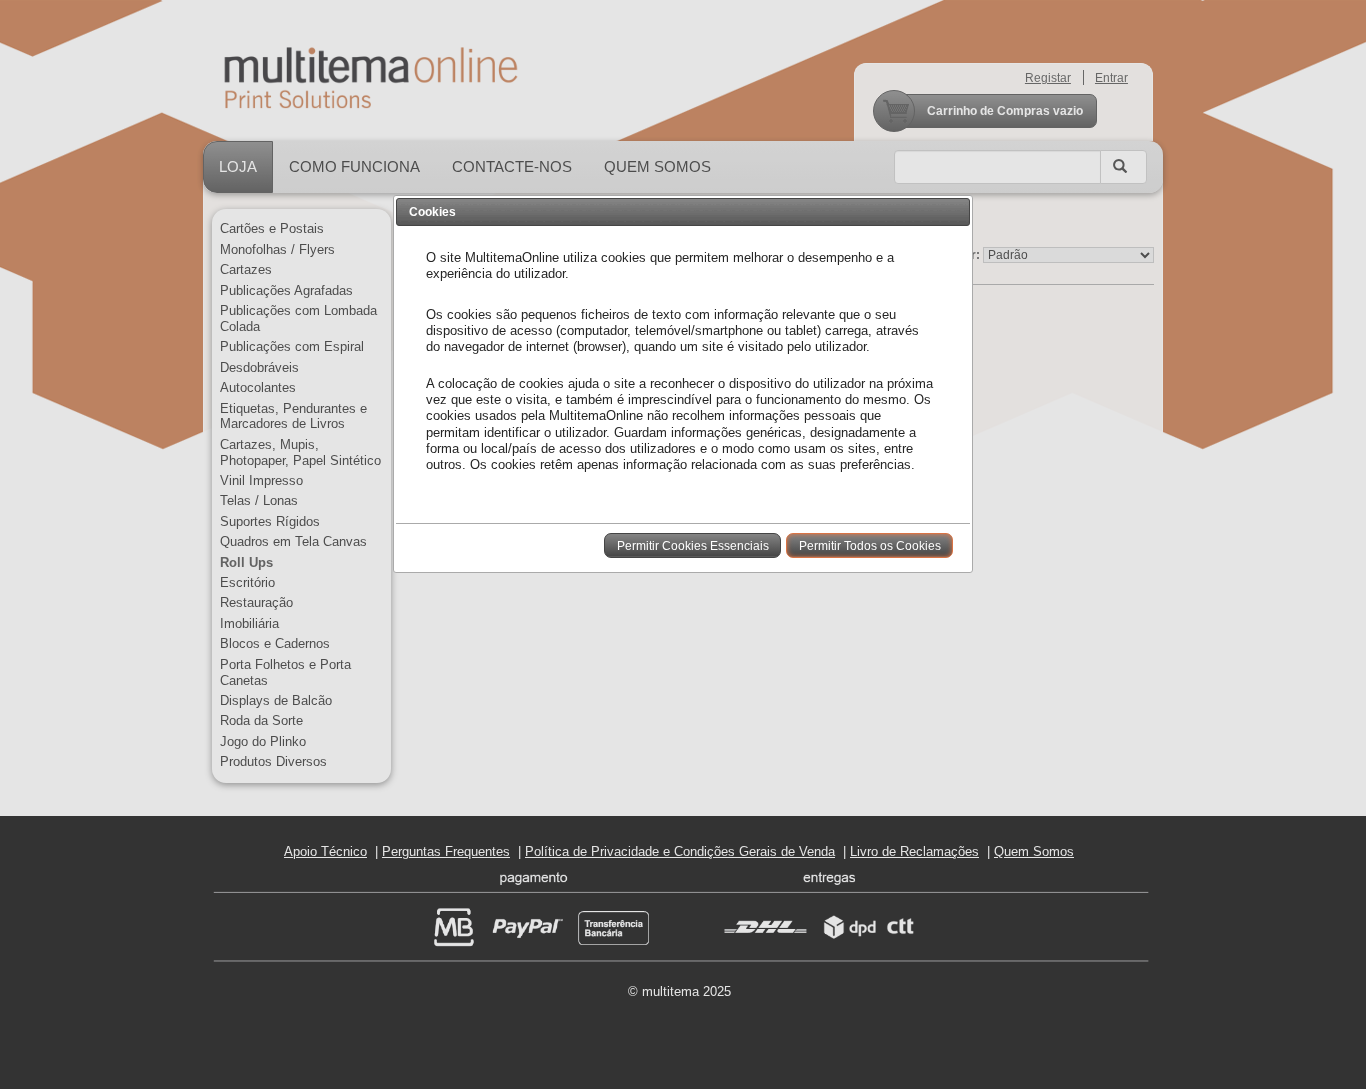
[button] (692, 545)
